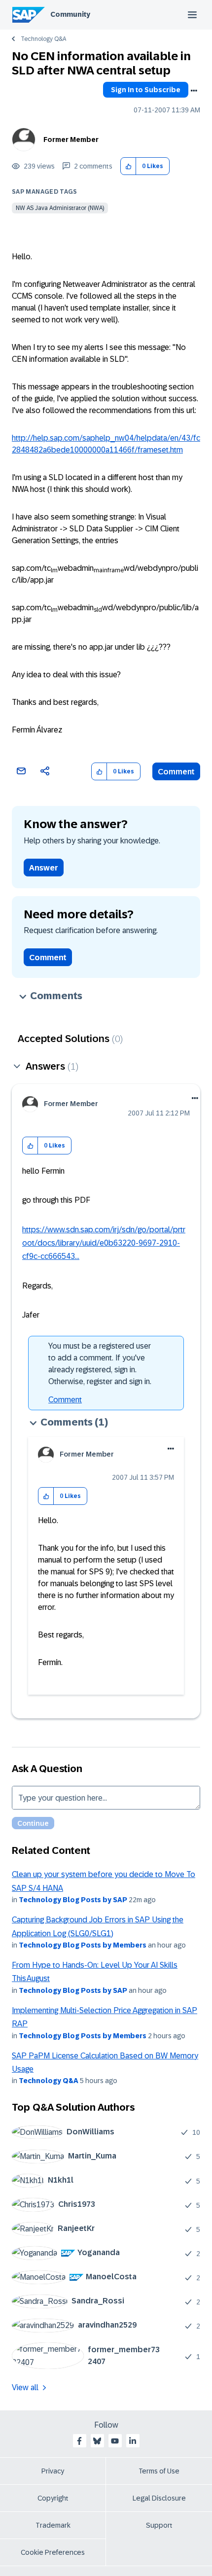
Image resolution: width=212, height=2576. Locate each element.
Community (70, 14)
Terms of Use (159, 2471)
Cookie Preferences (53, 2552)
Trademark (53, 2525)
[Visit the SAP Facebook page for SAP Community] (79, 2441)
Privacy (53, 2471)
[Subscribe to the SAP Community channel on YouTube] (115, 2441)
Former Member (71, 139)
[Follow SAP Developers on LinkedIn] (133, 2441)
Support (159, 2525)
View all (25, 2387)
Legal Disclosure (159, 2498)
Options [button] (194, 91)
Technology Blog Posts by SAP (73, 1900)
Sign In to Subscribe (146, 90)
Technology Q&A (43, 39)
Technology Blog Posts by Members (83, 1945)
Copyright (53, 2498)
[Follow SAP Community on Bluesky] (97, 2441)
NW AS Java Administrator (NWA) (60, 208)
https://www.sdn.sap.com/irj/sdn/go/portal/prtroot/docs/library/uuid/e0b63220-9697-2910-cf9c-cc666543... (104, 1243)
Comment (176, 772)
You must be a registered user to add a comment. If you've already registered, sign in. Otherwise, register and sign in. (100, 1364)
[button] (128, 166)
